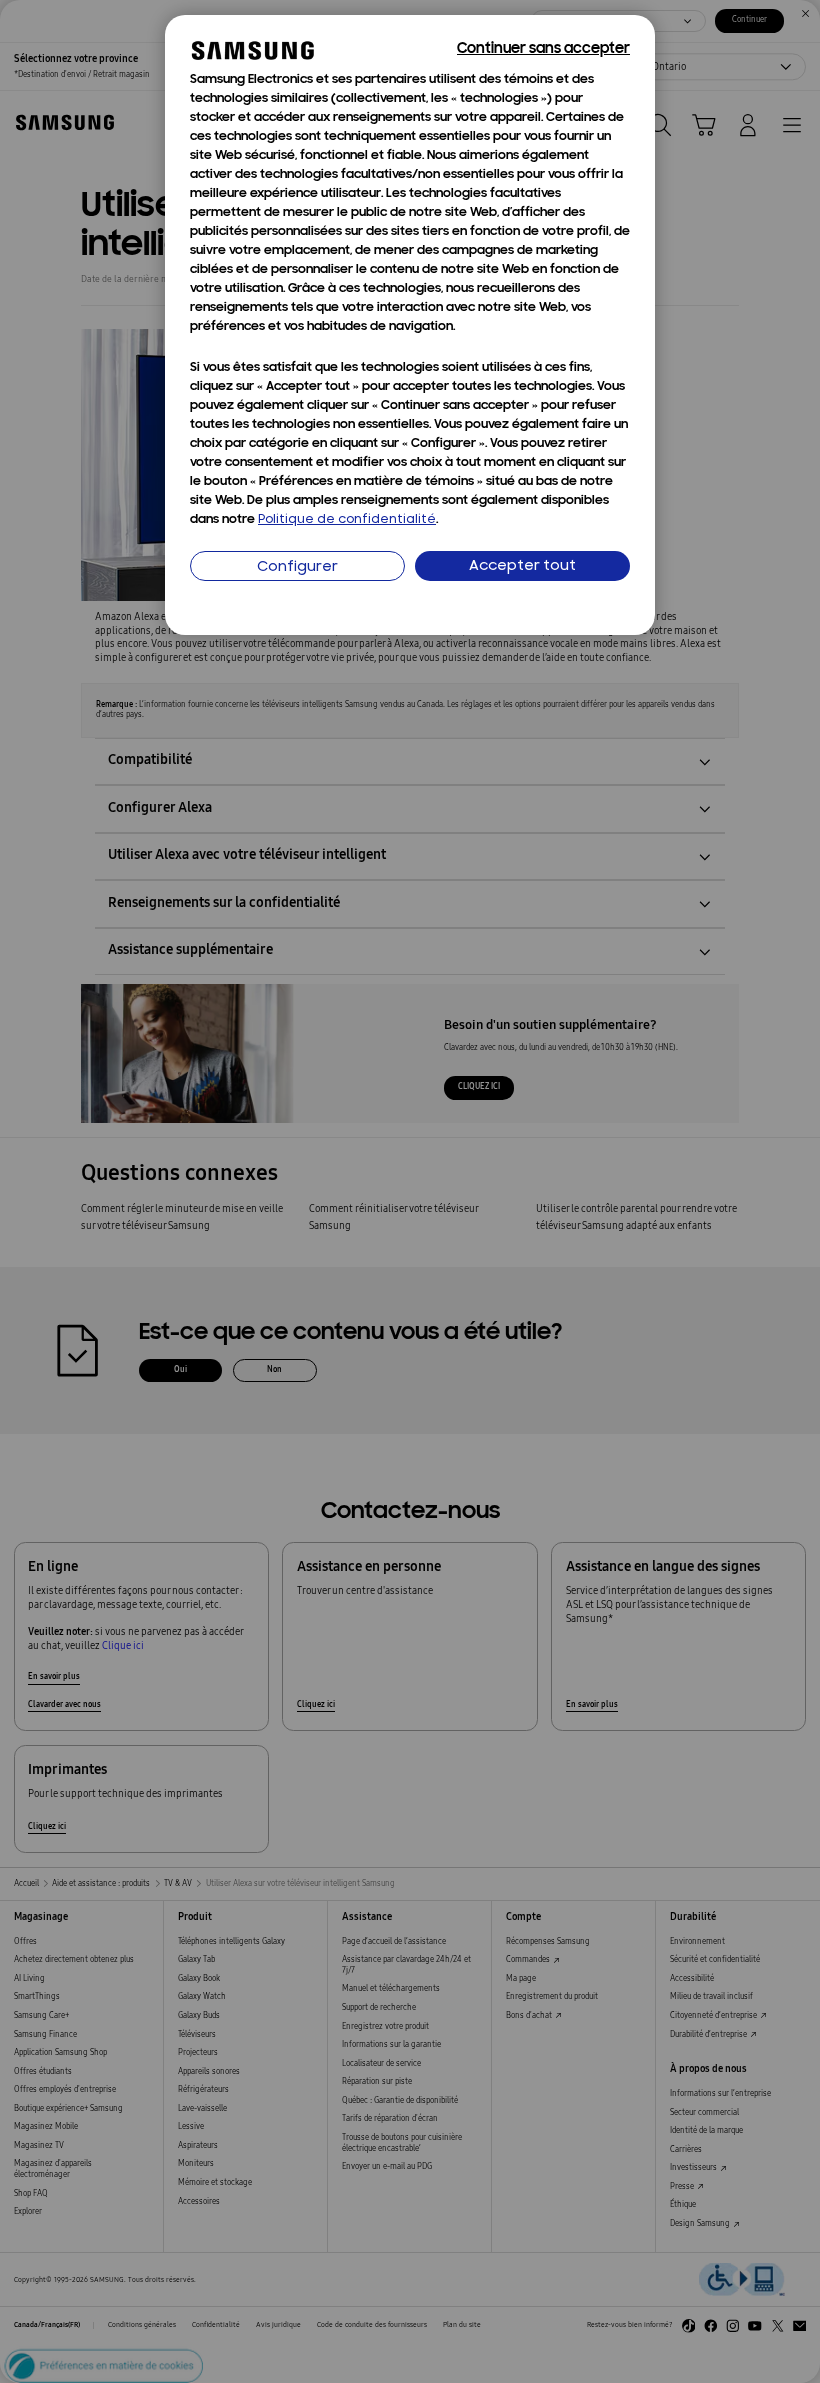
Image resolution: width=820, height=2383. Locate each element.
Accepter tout (522, 566)
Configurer (297, 567)
